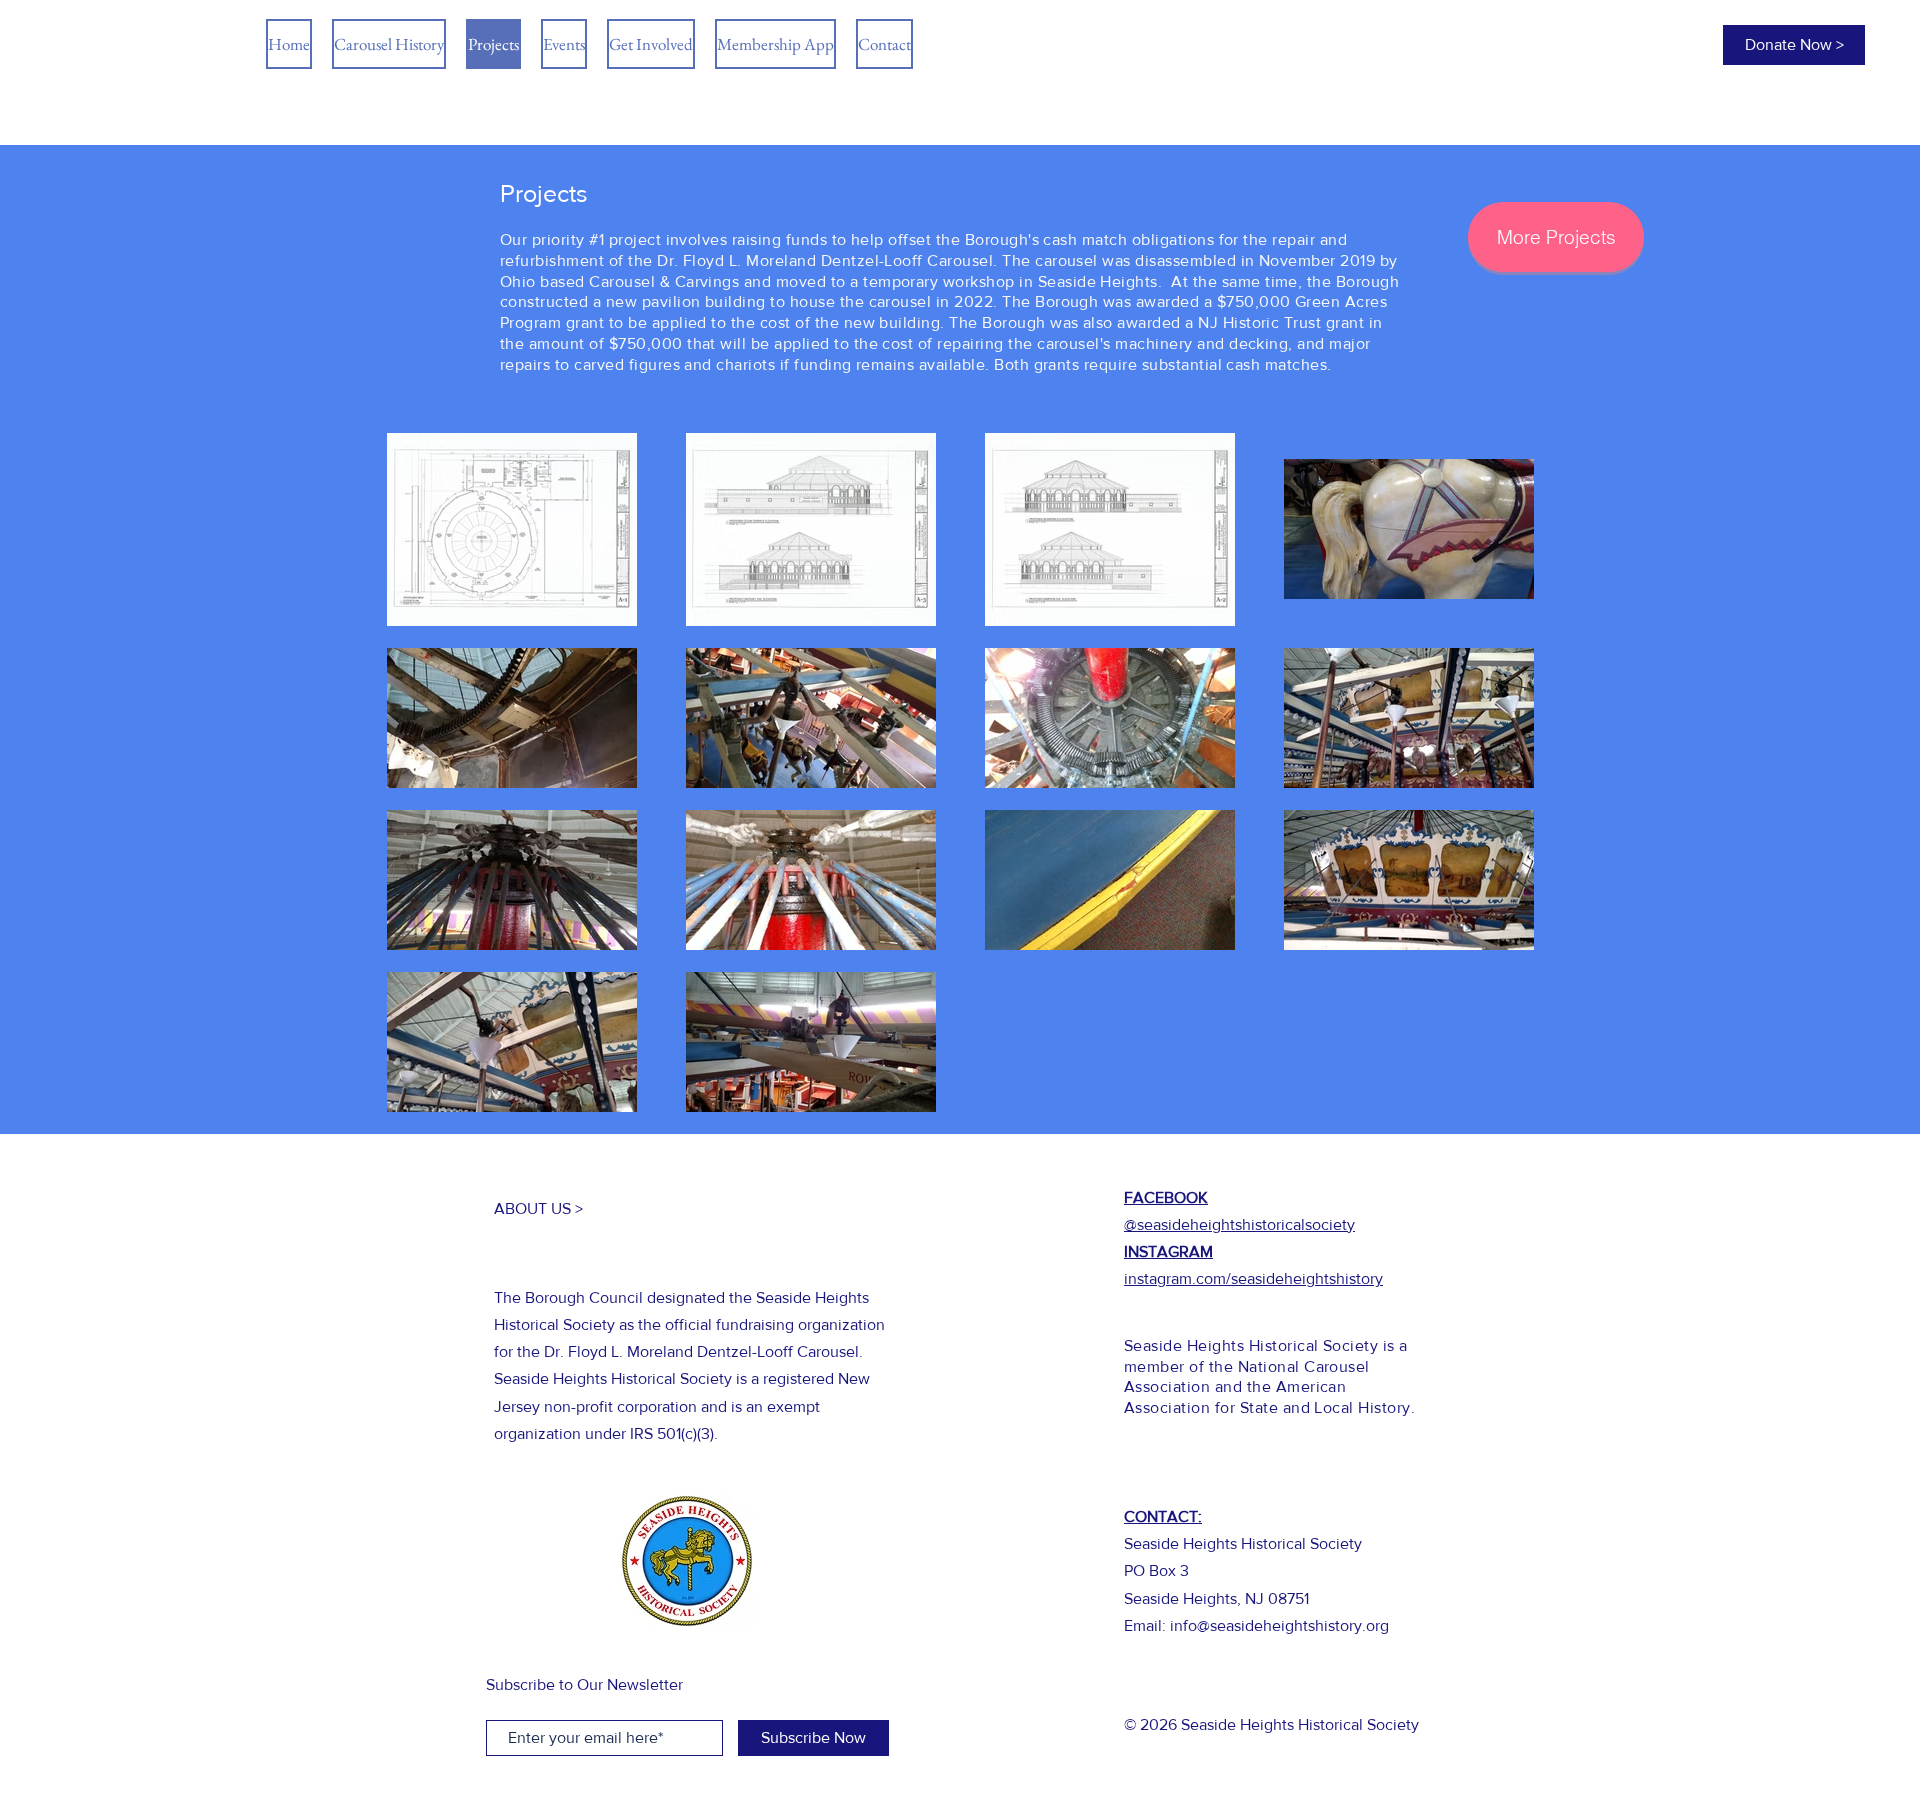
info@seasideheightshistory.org (1279, 1625)
